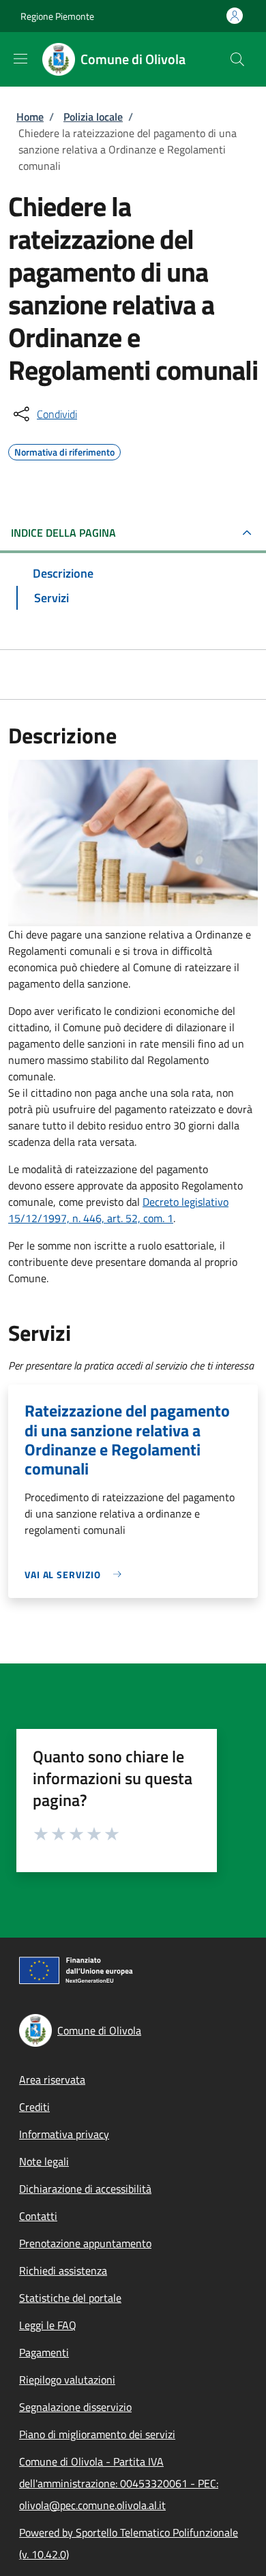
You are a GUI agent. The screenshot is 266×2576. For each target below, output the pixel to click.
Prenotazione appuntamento (85, 2243)
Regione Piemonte (57, 16)
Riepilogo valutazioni (67, 2380)
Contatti (38, 2216)
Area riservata (52, 2079)
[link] (76, 1574)
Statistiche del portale (70, 2298)
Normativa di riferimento (64, 450)
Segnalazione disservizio (75, 2407)
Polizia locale (93, 117)
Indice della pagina (63, 533)
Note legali (44, 2161)
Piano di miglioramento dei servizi (97, 2434)
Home (30, 117)
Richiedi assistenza (63, 2270)
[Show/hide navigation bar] (20, 59)
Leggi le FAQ (48, 2325)
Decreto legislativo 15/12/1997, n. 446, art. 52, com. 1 (118, 1210)
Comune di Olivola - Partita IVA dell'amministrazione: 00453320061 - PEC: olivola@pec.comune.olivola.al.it (119, 2483)
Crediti (34, 2107)
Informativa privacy (64, 2134)
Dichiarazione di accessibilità (85, 2189)
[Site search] (237, 59)
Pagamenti (44, 2352)
